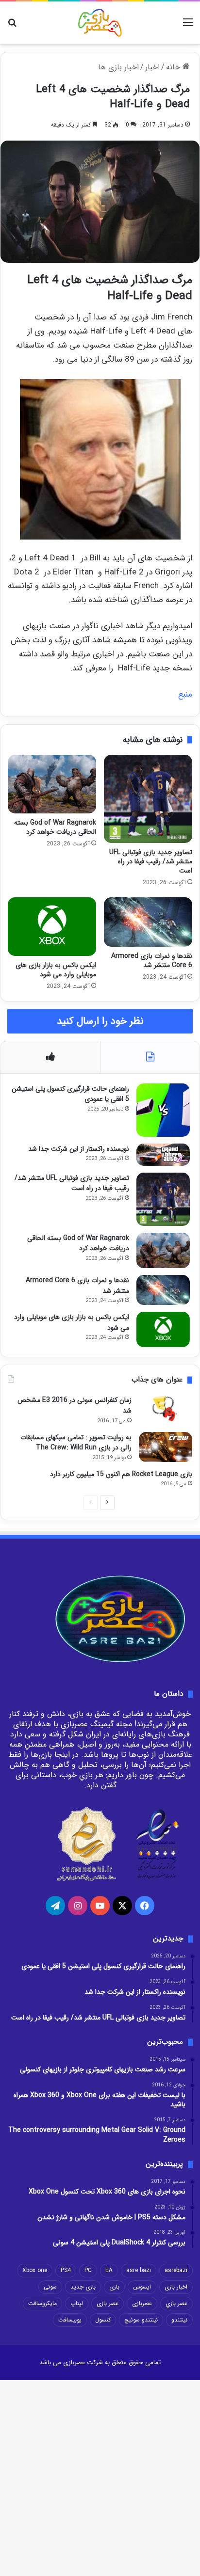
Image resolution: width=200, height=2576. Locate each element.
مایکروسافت (42, 2303)
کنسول (103, 2320)
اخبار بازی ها (118, 67)
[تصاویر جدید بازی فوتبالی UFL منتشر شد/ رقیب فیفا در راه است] (148, 799)
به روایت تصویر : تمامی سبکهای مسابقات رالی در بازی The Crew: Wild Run (76, 1443)
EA (109, 2270)
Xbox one (35, 2270)
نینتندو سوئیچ (141, 2320)
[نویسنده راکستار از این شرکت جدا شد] (163, 1155)
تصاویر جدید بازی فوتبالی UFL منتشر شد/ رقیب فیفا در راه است (151, 861)
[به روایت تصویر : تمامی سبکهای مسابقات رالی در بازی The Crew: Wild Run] (166, 1447)
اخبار (152, 67)
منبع (185, 694)
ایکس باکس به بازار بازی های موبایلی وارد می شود (56, 970)
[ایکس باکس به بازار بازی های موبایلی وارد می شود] (52, 927)
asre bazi (139, 2270)
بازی (114, 2287)
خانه (174, 67)
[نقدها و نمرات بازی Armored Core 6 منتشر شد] (148, 922)
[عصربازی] (100, 23)
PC (88, 2270)
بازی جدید (83, 2287)
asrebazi (176, 2270)
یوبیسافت (70, 2320)
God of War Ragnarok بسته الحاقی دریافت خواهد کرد (55, 827)
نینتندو (179, 2320)
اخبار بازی (176, 2287)
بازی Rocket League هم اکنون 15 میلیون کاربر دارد (121, 1474)
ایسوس (142, 2287)
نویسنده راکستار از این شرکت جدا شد (79, 1149)
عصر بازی (108, 2303)
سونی (50, 2287)
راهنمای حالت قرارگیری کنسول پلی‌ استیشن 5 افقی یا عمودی (70, 1094)
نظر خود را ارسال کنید (100, 1021)
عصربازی (142, 2303)
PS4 (66, 2270)
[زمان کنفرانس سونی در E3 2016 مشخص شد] (166, 1410)
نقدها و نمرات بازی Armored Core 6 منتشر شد (152, 961)
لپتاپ (77, 2303)
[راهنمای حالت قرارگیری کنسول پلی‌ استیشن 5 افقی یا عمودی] (163, 1110)
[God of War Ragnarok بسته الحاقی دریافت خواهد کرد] (52, 784)
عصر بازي (176, 2303)
